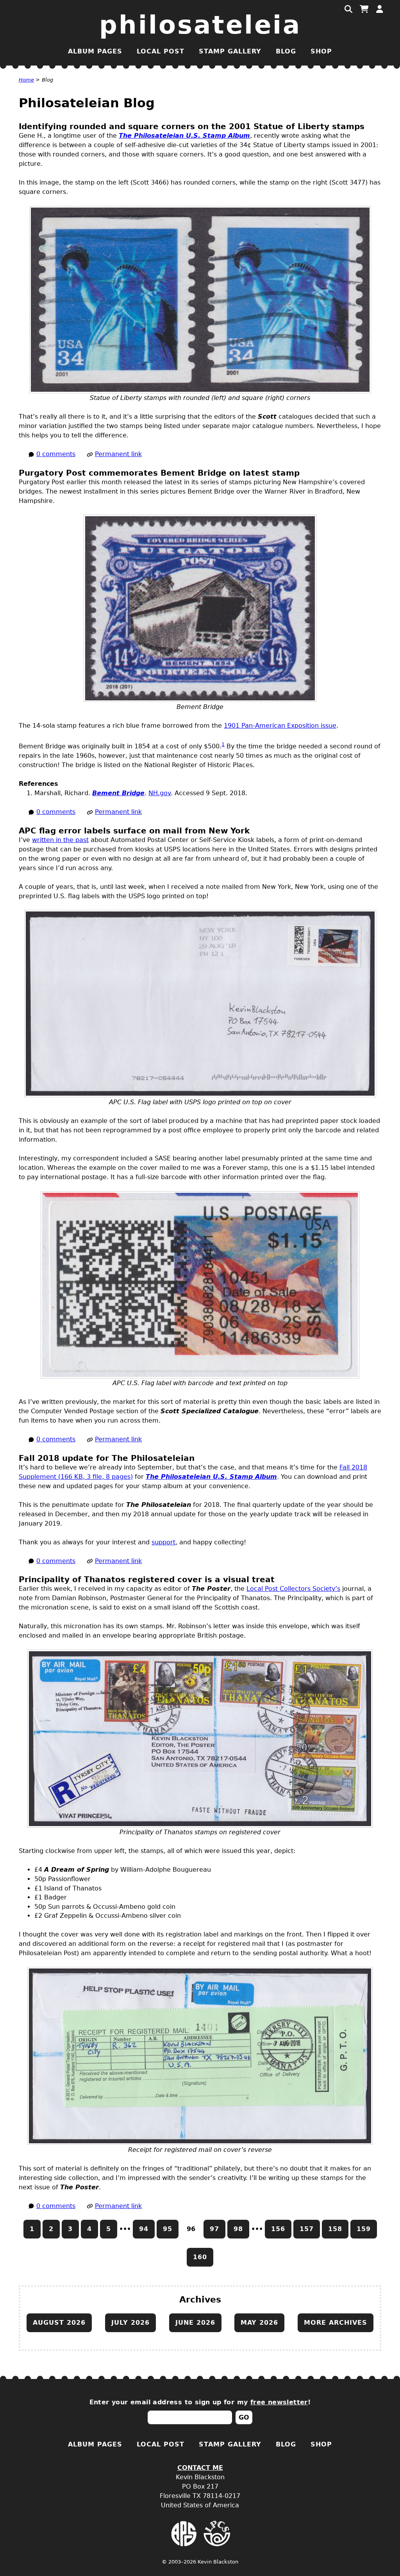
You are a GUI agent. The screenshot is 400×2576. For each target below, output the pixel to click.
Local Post (161, 51)
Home (26, 80)
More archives (336, 2323)
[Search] (348, 9)
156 (278, 2229)
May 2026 (259, 2323)
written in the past (60, 840)
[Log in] (380, 9)
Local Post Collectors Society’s (293, 1589)
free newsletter (279, 2402)
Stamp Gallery (230, 51)
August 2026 (59, 2323)
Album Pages (95, 51)
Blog (286, 51)
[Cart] (364, 9)
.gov (160, 793)
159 (364, 2229)
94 (144, 2229)
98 (238, 2229)
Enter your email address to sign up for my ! (200, 2402)
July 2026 (130, 2323)
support (163, 1542)
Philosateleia (200, 25)
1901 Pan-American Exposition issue (280, 726)
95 (168, 2229)
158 (335, 2229)
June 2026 (195, 2323)
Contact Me (200, 2468)
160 (200, 2257)
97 (214, 2229)
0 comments (56, 454)
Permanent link (118, 454)
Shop (321, 51)
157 (307, 2229)
